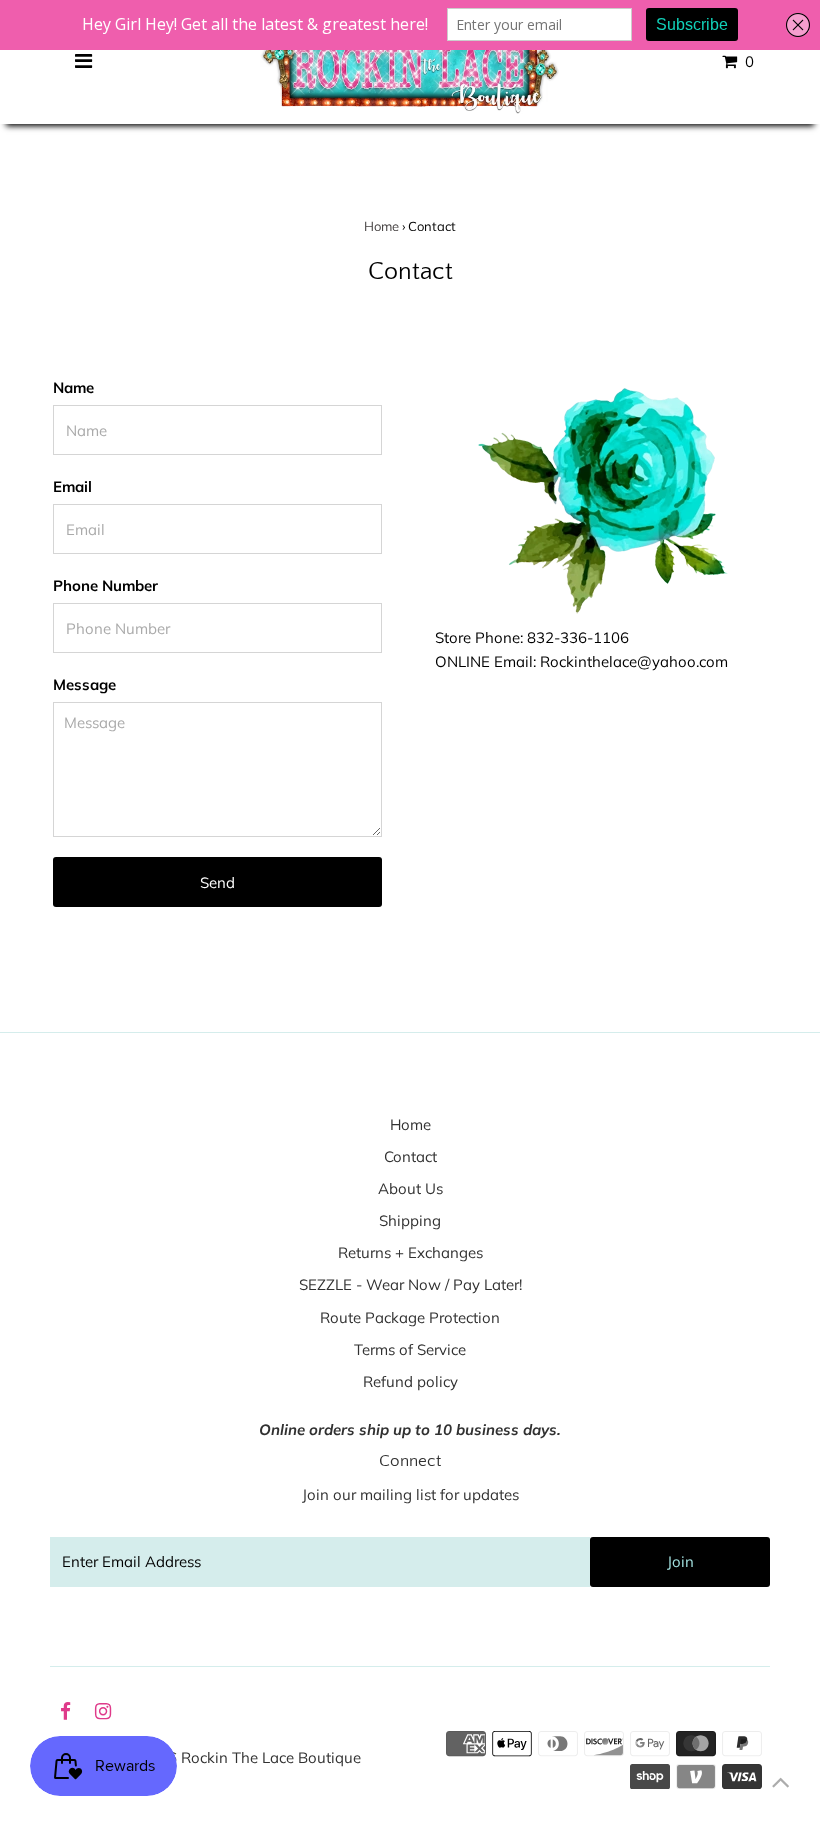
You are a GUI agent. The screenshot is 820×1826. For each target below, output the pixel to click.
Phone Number (105, 585)
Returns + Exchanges (410, 1252)
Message (84, 684)
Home (381, 226)
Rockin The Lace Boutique (271, 1757)
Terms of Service (410, 1349)
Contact (410, 1156)
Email (72, 486)
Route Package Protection (410, 1317)
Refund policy (410, 1381)
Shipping (410, 1220)
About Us (410, 1188)
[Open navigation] (83, 62)
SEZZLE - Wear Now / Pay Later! (410, 1284)
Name (73, 387)
